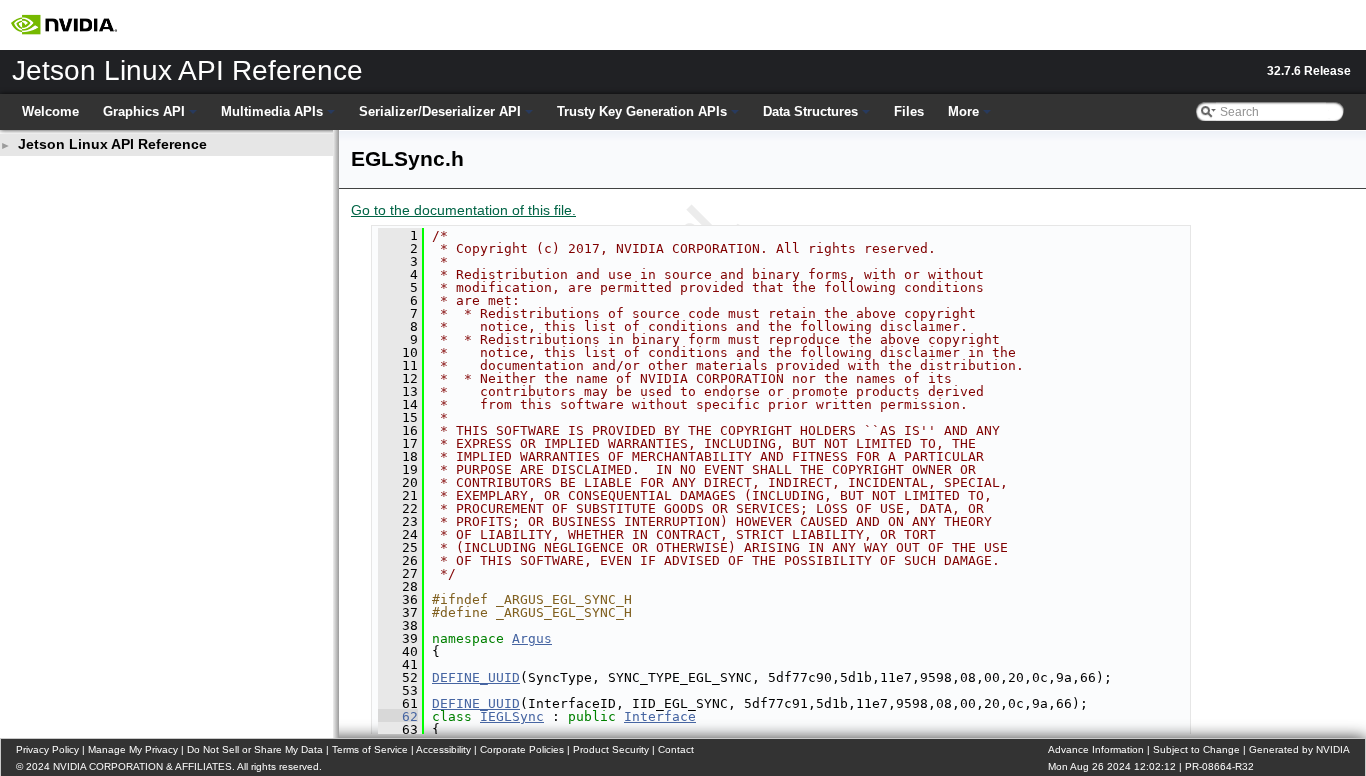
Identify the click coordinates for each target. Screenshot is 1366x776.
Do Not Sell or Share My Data (255, 749)
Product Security (611, 749)
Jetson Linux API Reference (112, 144)
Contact (676, 749)
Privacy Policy (47, 749)
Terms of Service (370, 749)
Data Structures (810, 111)
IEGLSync (512, 716)
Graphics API (144, 111)
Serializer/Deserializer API (440, 111)
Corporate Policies (522, 749)
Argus (532, 638)
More (963, 111)
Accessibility (443, 749)
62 (398, 716)
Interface (660, 716)
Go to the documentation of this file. (463, 210)
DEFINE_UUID (476, 677)
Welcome (50, 111)
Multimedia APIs (272, 111)
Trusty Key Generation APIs (642, 111)
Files (909, 111)
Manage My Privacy (133, 749)
